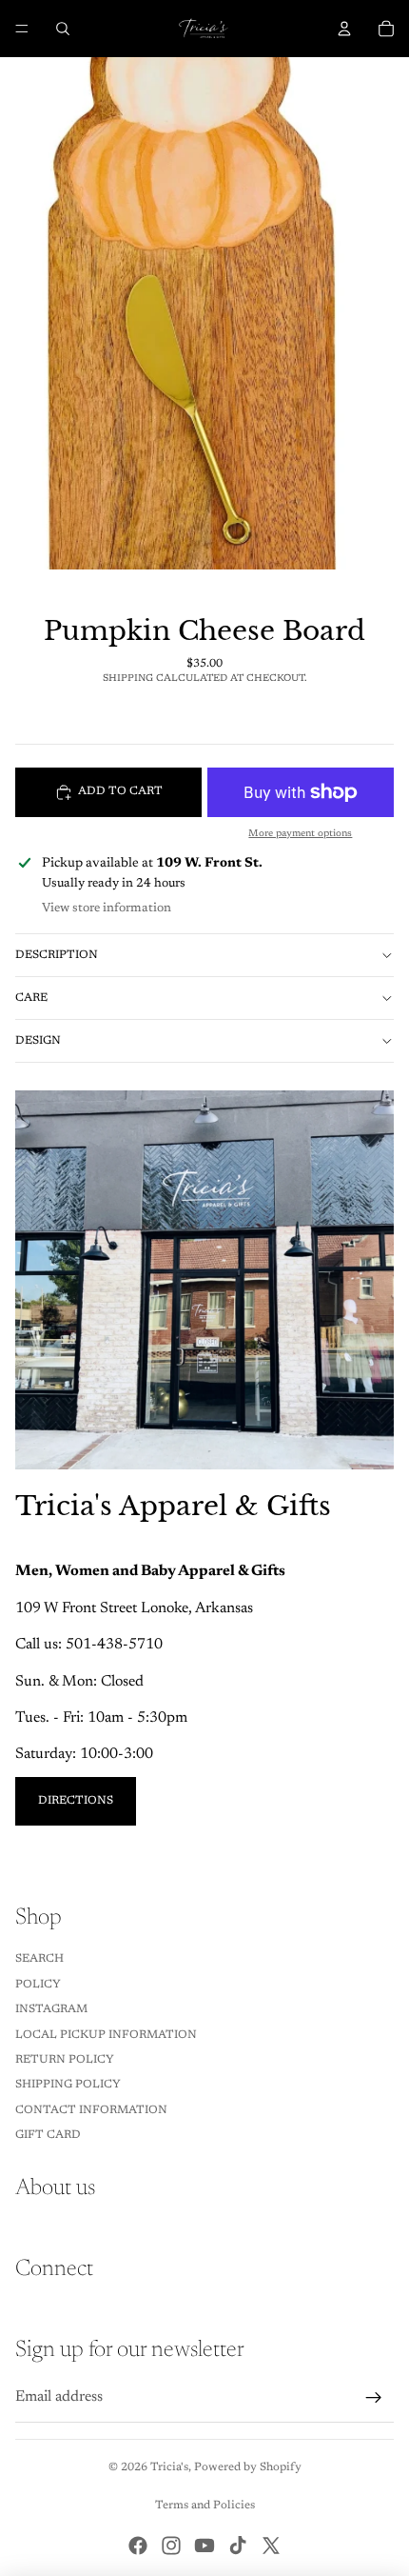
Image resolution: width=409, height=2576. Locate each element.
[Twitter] (271, 2546)
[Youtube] (204, 2546)
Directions (76, 1801)
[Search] (63, 29)
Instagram (51, 2009)
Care (31, 998)
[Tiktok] (238, 2546)
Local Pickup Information (106, 2035)
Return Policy (65, 2060)
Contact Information (91, 2110)
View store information (107, 908)
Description (57, 955)
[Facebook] (138, 2546)
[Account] (344, 29)
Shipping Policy (68, 2085)
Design (38, 1041)
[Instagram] (171, 2546)
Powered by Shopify (248, 2467)
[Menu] (22, 29)
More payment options (300, 834)
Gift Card (48, 2135)
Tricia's (169, 2467)
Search (39, 1959)
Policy (38, 1985)
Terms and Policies (205, 2506)
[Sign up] (374, 2398)
